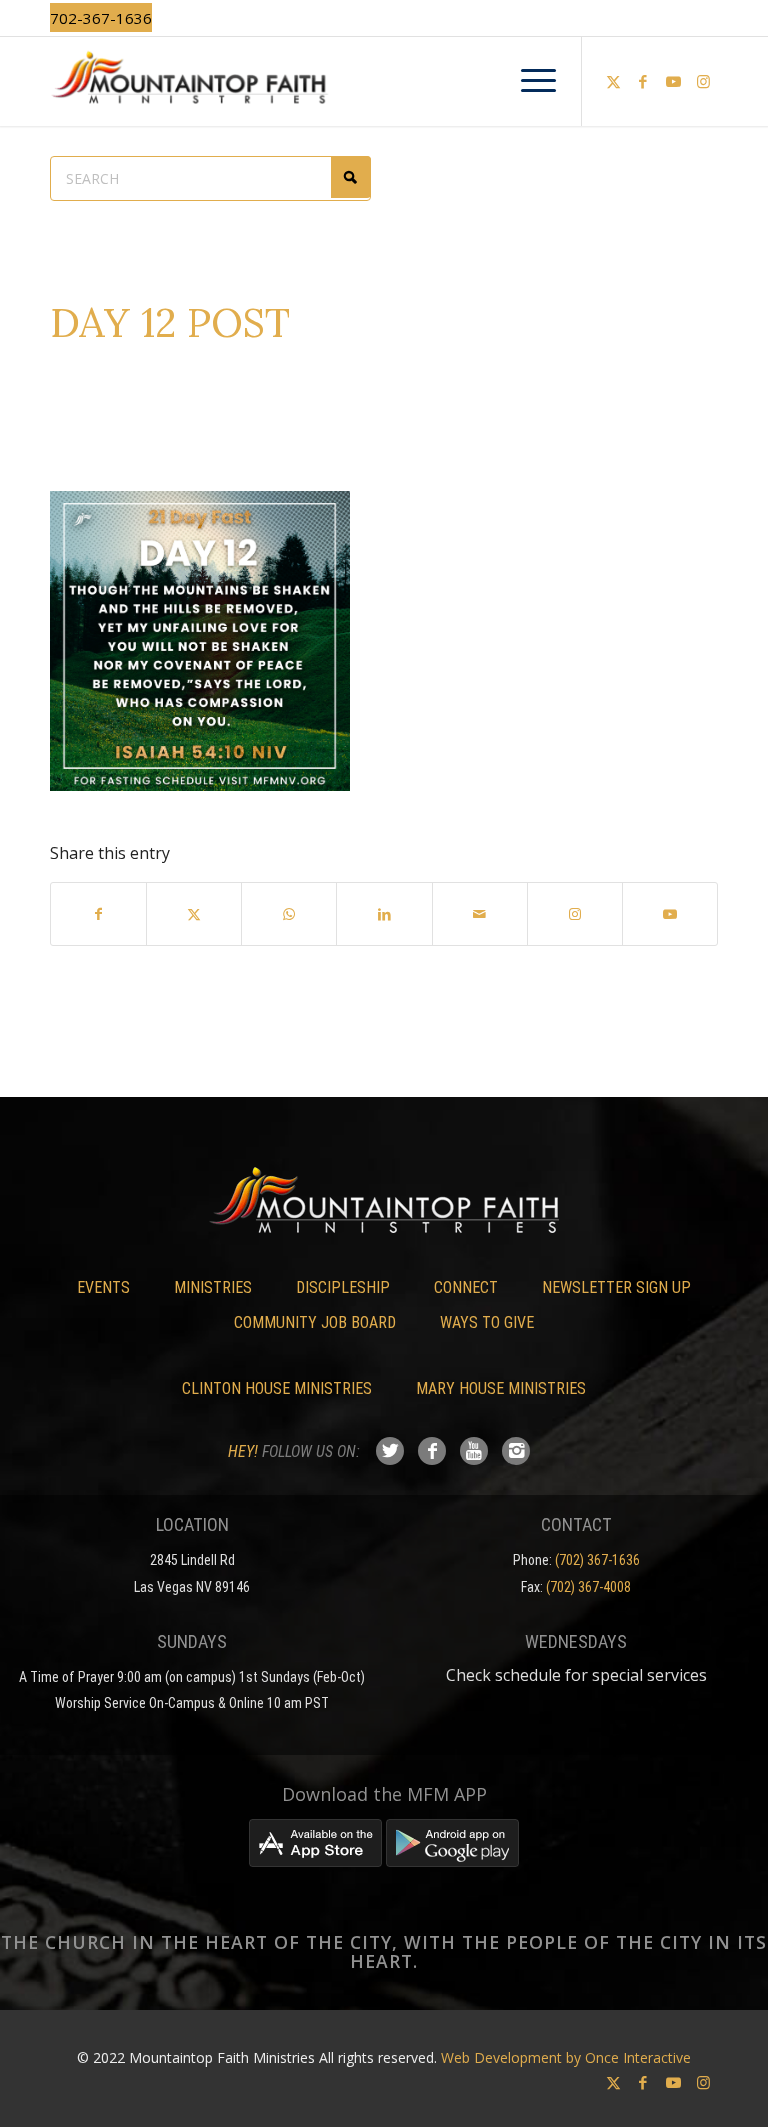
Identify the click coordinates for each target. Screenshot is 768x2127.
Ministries (213, 1287)
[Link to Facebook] (643, 81)
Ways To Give (487, 1322)
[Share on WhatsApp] (289, 914)
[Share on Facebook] (98, 914)
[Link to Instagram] (703, 81)
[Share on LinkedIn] (384, 914)
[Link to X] (613, 81)
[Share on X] (194, 914)
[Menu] (528, 81)
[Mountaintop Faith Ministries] (384, 81)
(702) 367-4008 (588, 1587)
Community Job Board (315, 1322)
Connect (466, 1287)
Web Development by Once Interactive (566, 2057)
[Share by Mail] (480, 914)
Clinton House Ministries (277, 1388)
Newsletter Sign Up (616, 1287)
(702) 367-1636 (597, 1560)
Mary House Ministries (501, 1388)
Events (103, 1287)
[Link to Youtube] (673, 81)
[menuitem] (528, 81)
